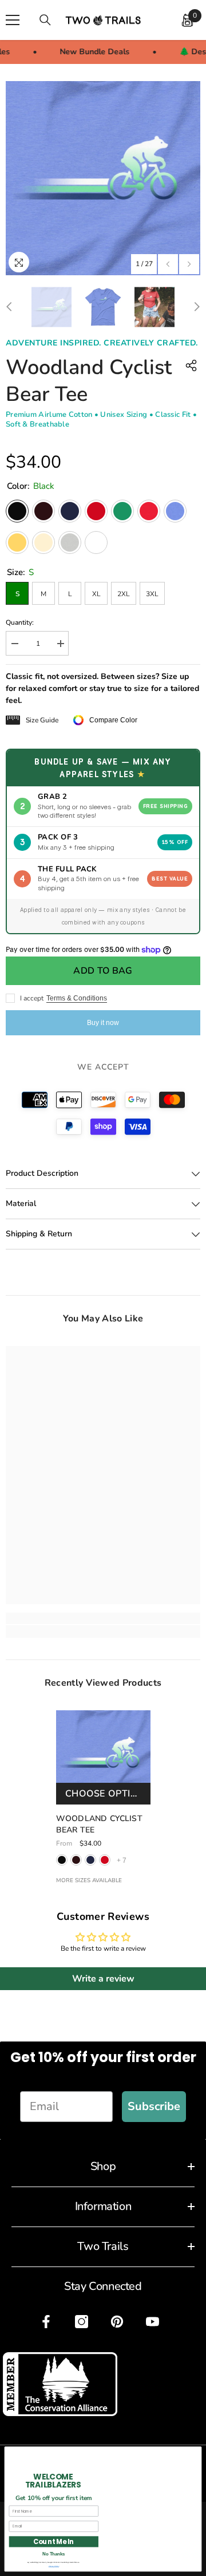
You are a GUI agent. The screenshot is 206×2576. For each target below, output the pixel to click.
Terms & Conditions (77, 998)
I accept (32, 998)
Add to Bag (103, 971)
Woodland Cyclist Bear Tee (99, 1824)
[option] (103, 178)
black (62, 1860)
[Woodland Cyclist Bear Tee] (103, 1757)
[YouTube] (152, 2322)
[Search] (45, 20)
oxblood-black (76, 1860)
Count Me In (54, 2541)
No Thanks (54, 2554)
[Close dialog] (196, 2452)
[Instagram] (82, 2322)
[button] (168, 264)
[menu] (13, 20)
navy (90, 1860)
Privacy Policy (54, 2566)
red (105, 1860)
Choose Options (108, 1794)
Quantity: (20, 622)
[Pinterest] (117, 2322)
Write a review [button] (103, 1979)
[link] (103, 1618)
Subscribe (154, 2106)
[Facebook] (46, 2322)
